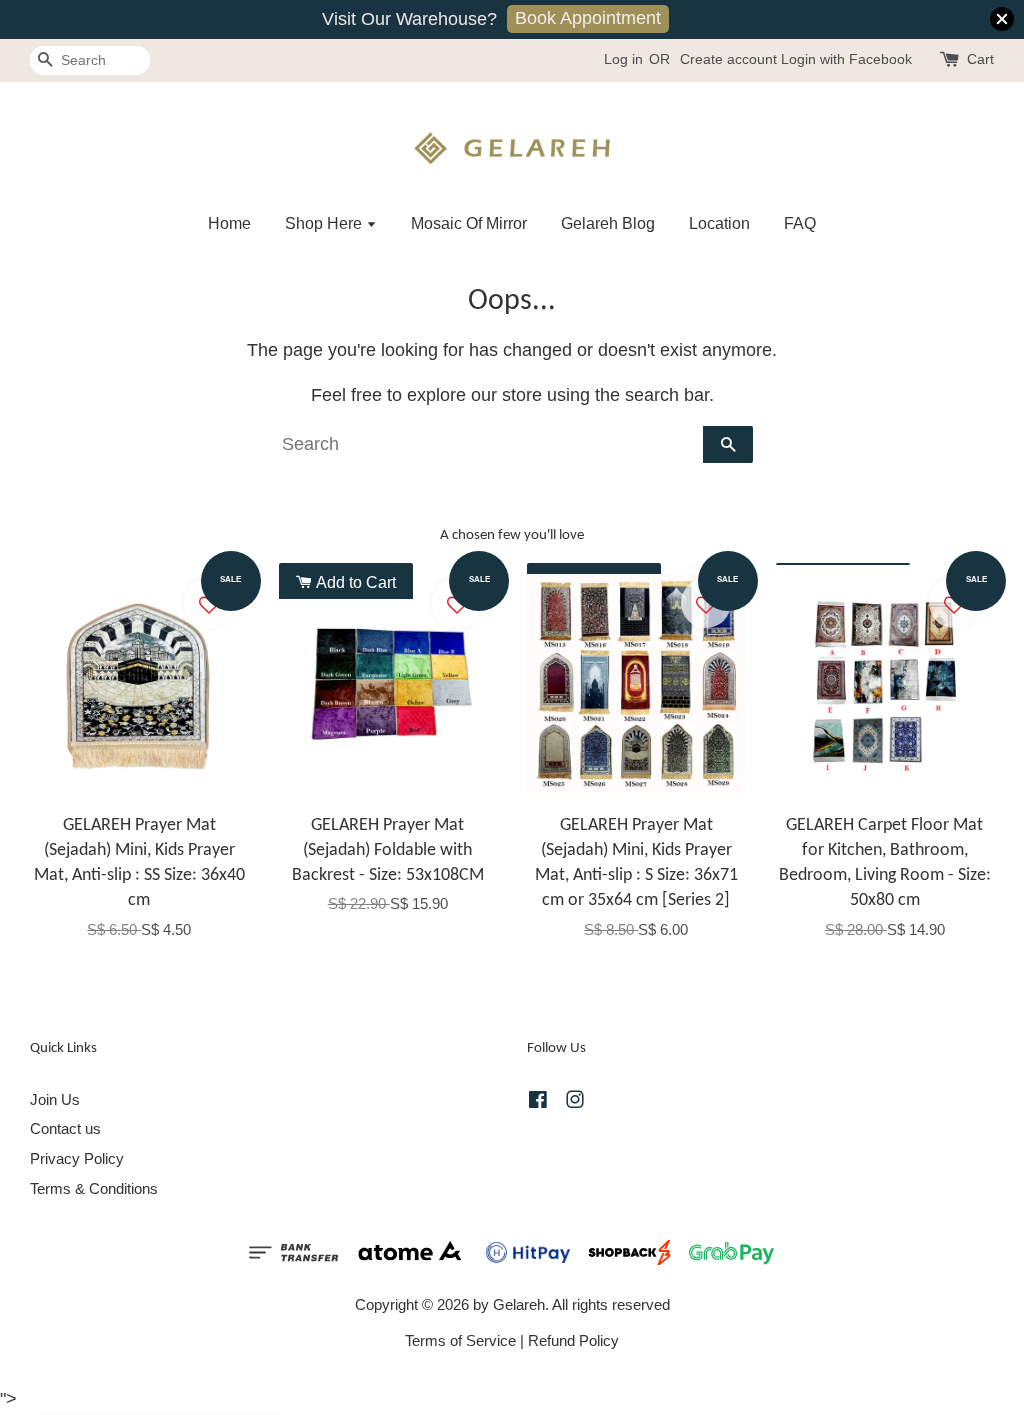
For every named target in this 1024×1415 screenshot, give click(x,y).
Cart (980, 59)
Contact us (65, 1128)
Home (229, 223)
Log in (623, 59)
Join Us (55, 1099)
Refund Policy (573, 1340)
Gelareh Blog (608, 223)
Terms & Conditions (94, 1188)
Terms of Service (460, 1340)
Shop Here (325, 223)
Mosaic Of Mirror (469, 223)
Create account (728, 59)
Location (719, 223)
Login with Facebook (846, 59)
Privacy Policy (77, 1158)
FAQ (800, 223)
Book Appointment (588, 18)
